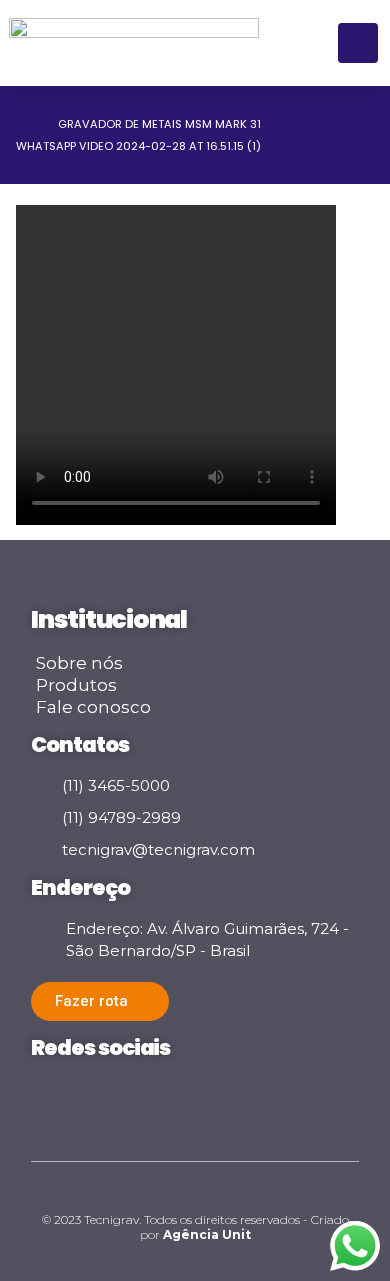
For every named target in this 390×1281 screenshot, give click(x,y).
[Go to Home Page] (23, 124)
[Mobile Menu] (358, 43)
